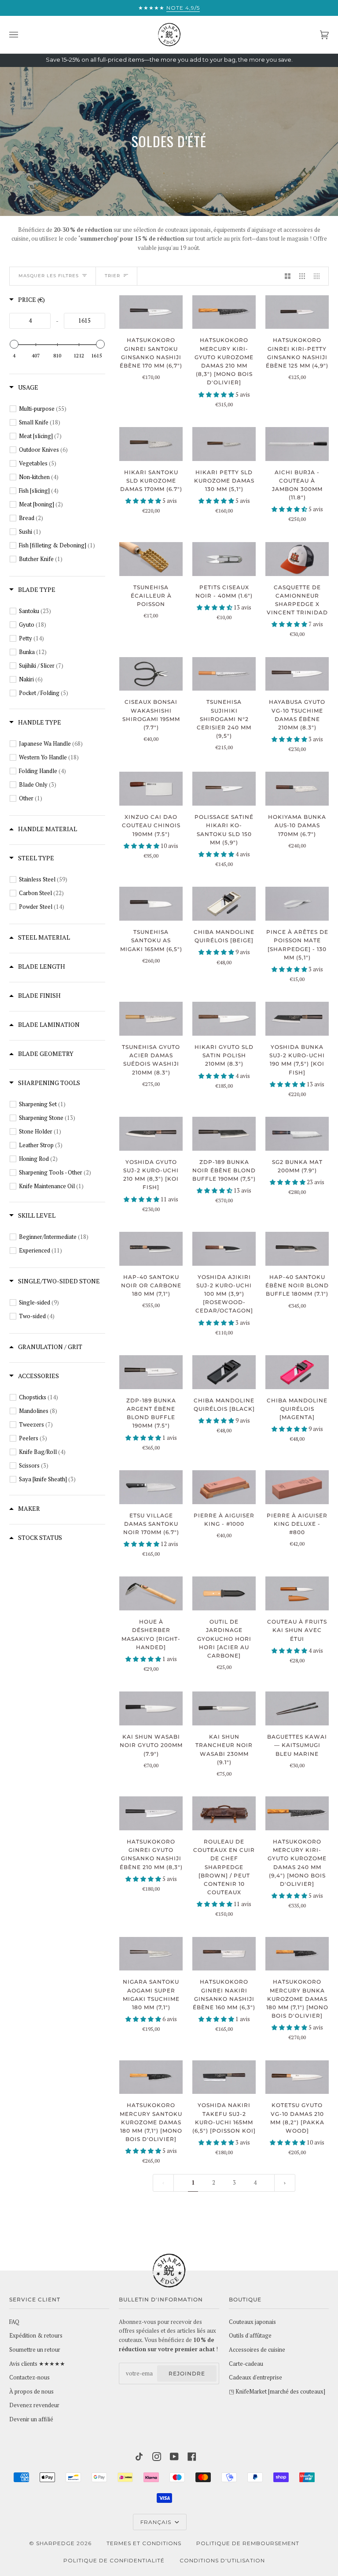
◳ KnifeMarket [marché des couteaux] (277, 2392)
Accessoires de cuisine (257, 2350)
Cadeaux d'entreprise (255, 2377)
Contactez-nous (29, 2377)
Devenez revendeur (34, 2405)
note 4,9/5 (183, 8)
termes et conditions (144, 2543)
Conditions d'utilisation (222, 2560)
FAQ (14, 2322)
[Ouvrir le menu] (22, 35)
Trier (112, 276)
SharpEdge (55, 2543)
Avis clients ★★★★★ (37, 2364)
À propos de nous (31, 2392)
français (157, 2522)
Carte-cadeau (246, 2364)
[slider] (14, 344)
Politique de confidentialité (114, 2560)
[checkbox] (62, 409)
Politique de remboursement (248, 2543)
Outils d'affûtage (250, 2336)
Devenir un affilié (31, 2419)
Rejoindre (187, 2373)
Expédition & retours (36, 2336)
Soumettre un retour (35, 2350)
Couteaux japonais (252, 2322)
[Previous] (285, 2183)
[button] (217, 395)
